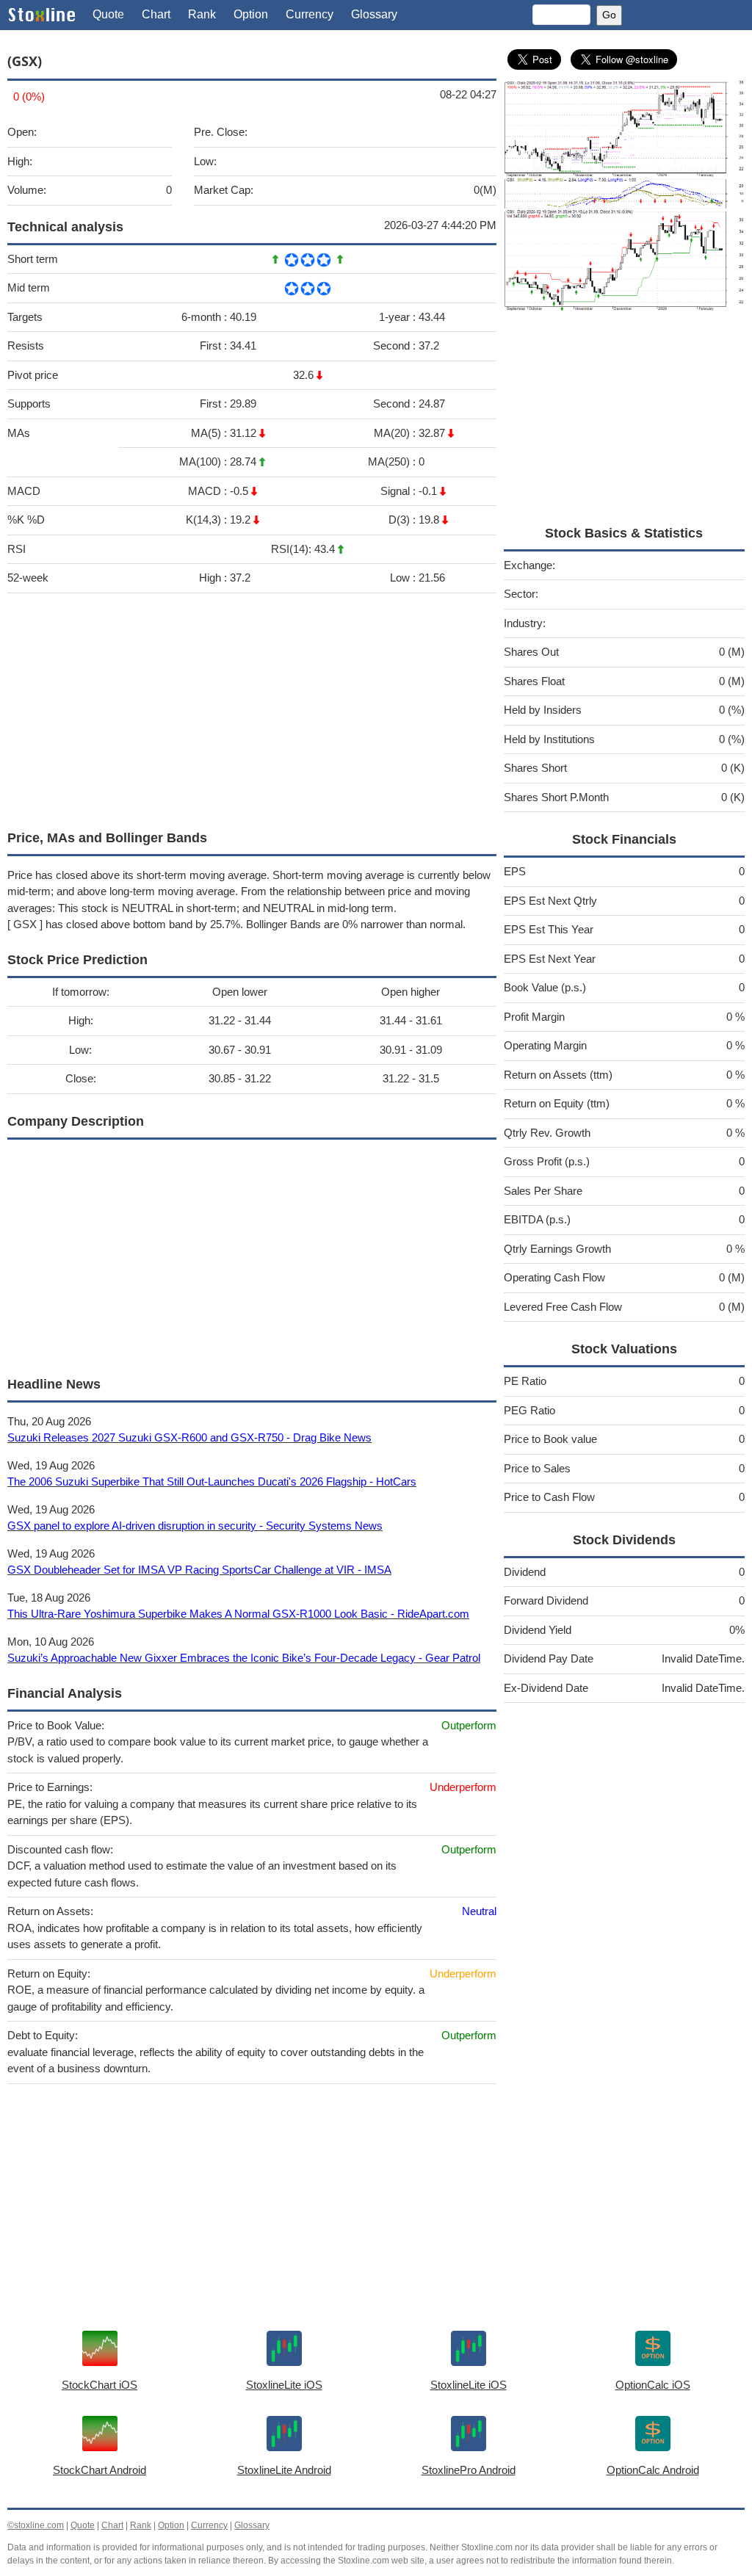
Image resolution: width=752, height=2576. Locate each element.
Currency (310, 14)
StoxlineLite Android (284, 2470)
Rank (202, 14)
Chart (156, 14)
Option (251, 14)
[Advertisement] (252, 708)
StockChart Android (100, 2470)
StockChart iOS (100, 2385)
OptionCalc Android (653, 2470)
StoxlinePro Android (469, 2470)
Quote (108, 14)
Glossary (374, 14)
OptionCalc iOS (653, 2385)
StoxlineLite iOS (284, 2385)
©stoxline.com (36, 2525)
